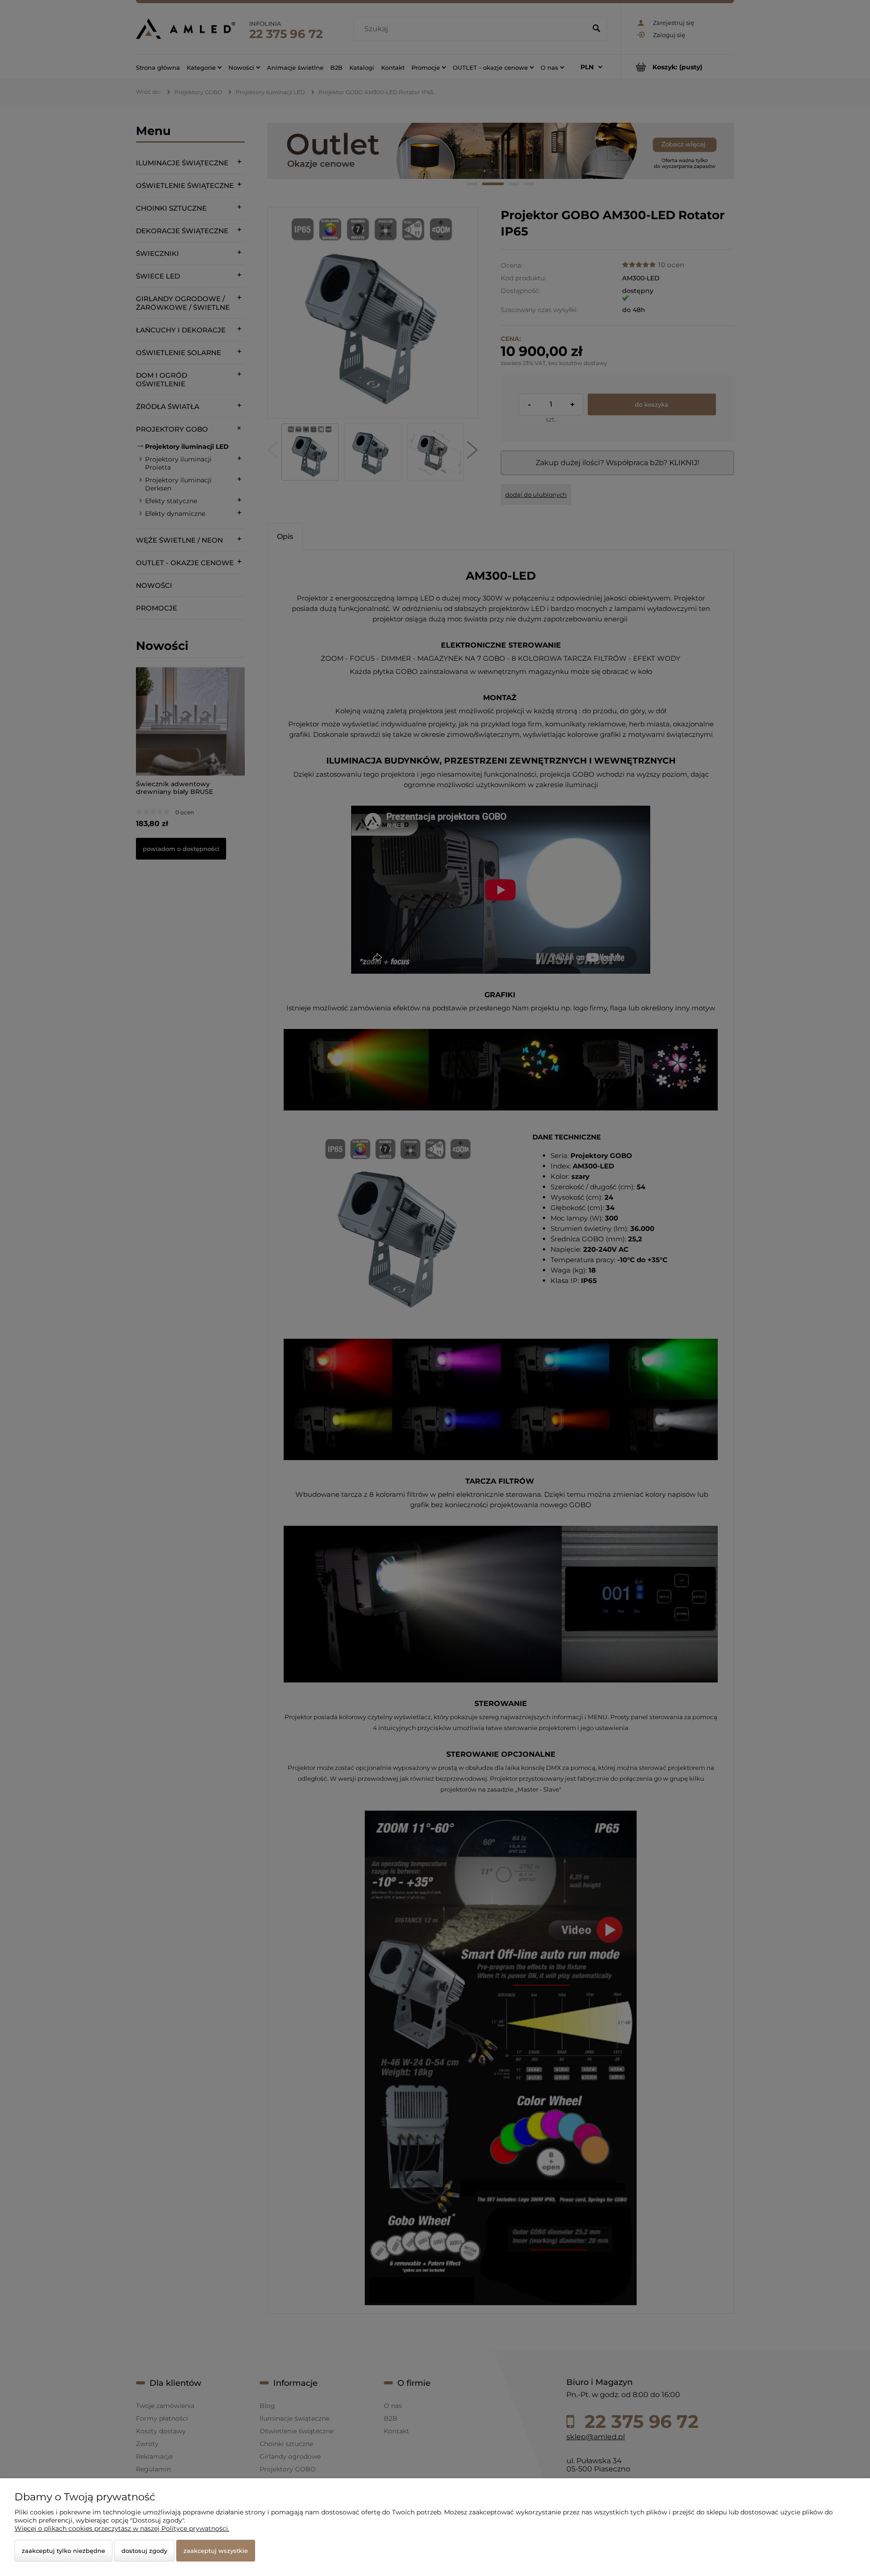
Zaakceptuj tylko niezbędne (63, 2551)
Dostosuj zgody (144, 2551)
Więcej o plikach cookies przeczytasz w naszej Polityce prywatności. (122, 2528)
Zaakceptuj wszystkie (216, 2551)
